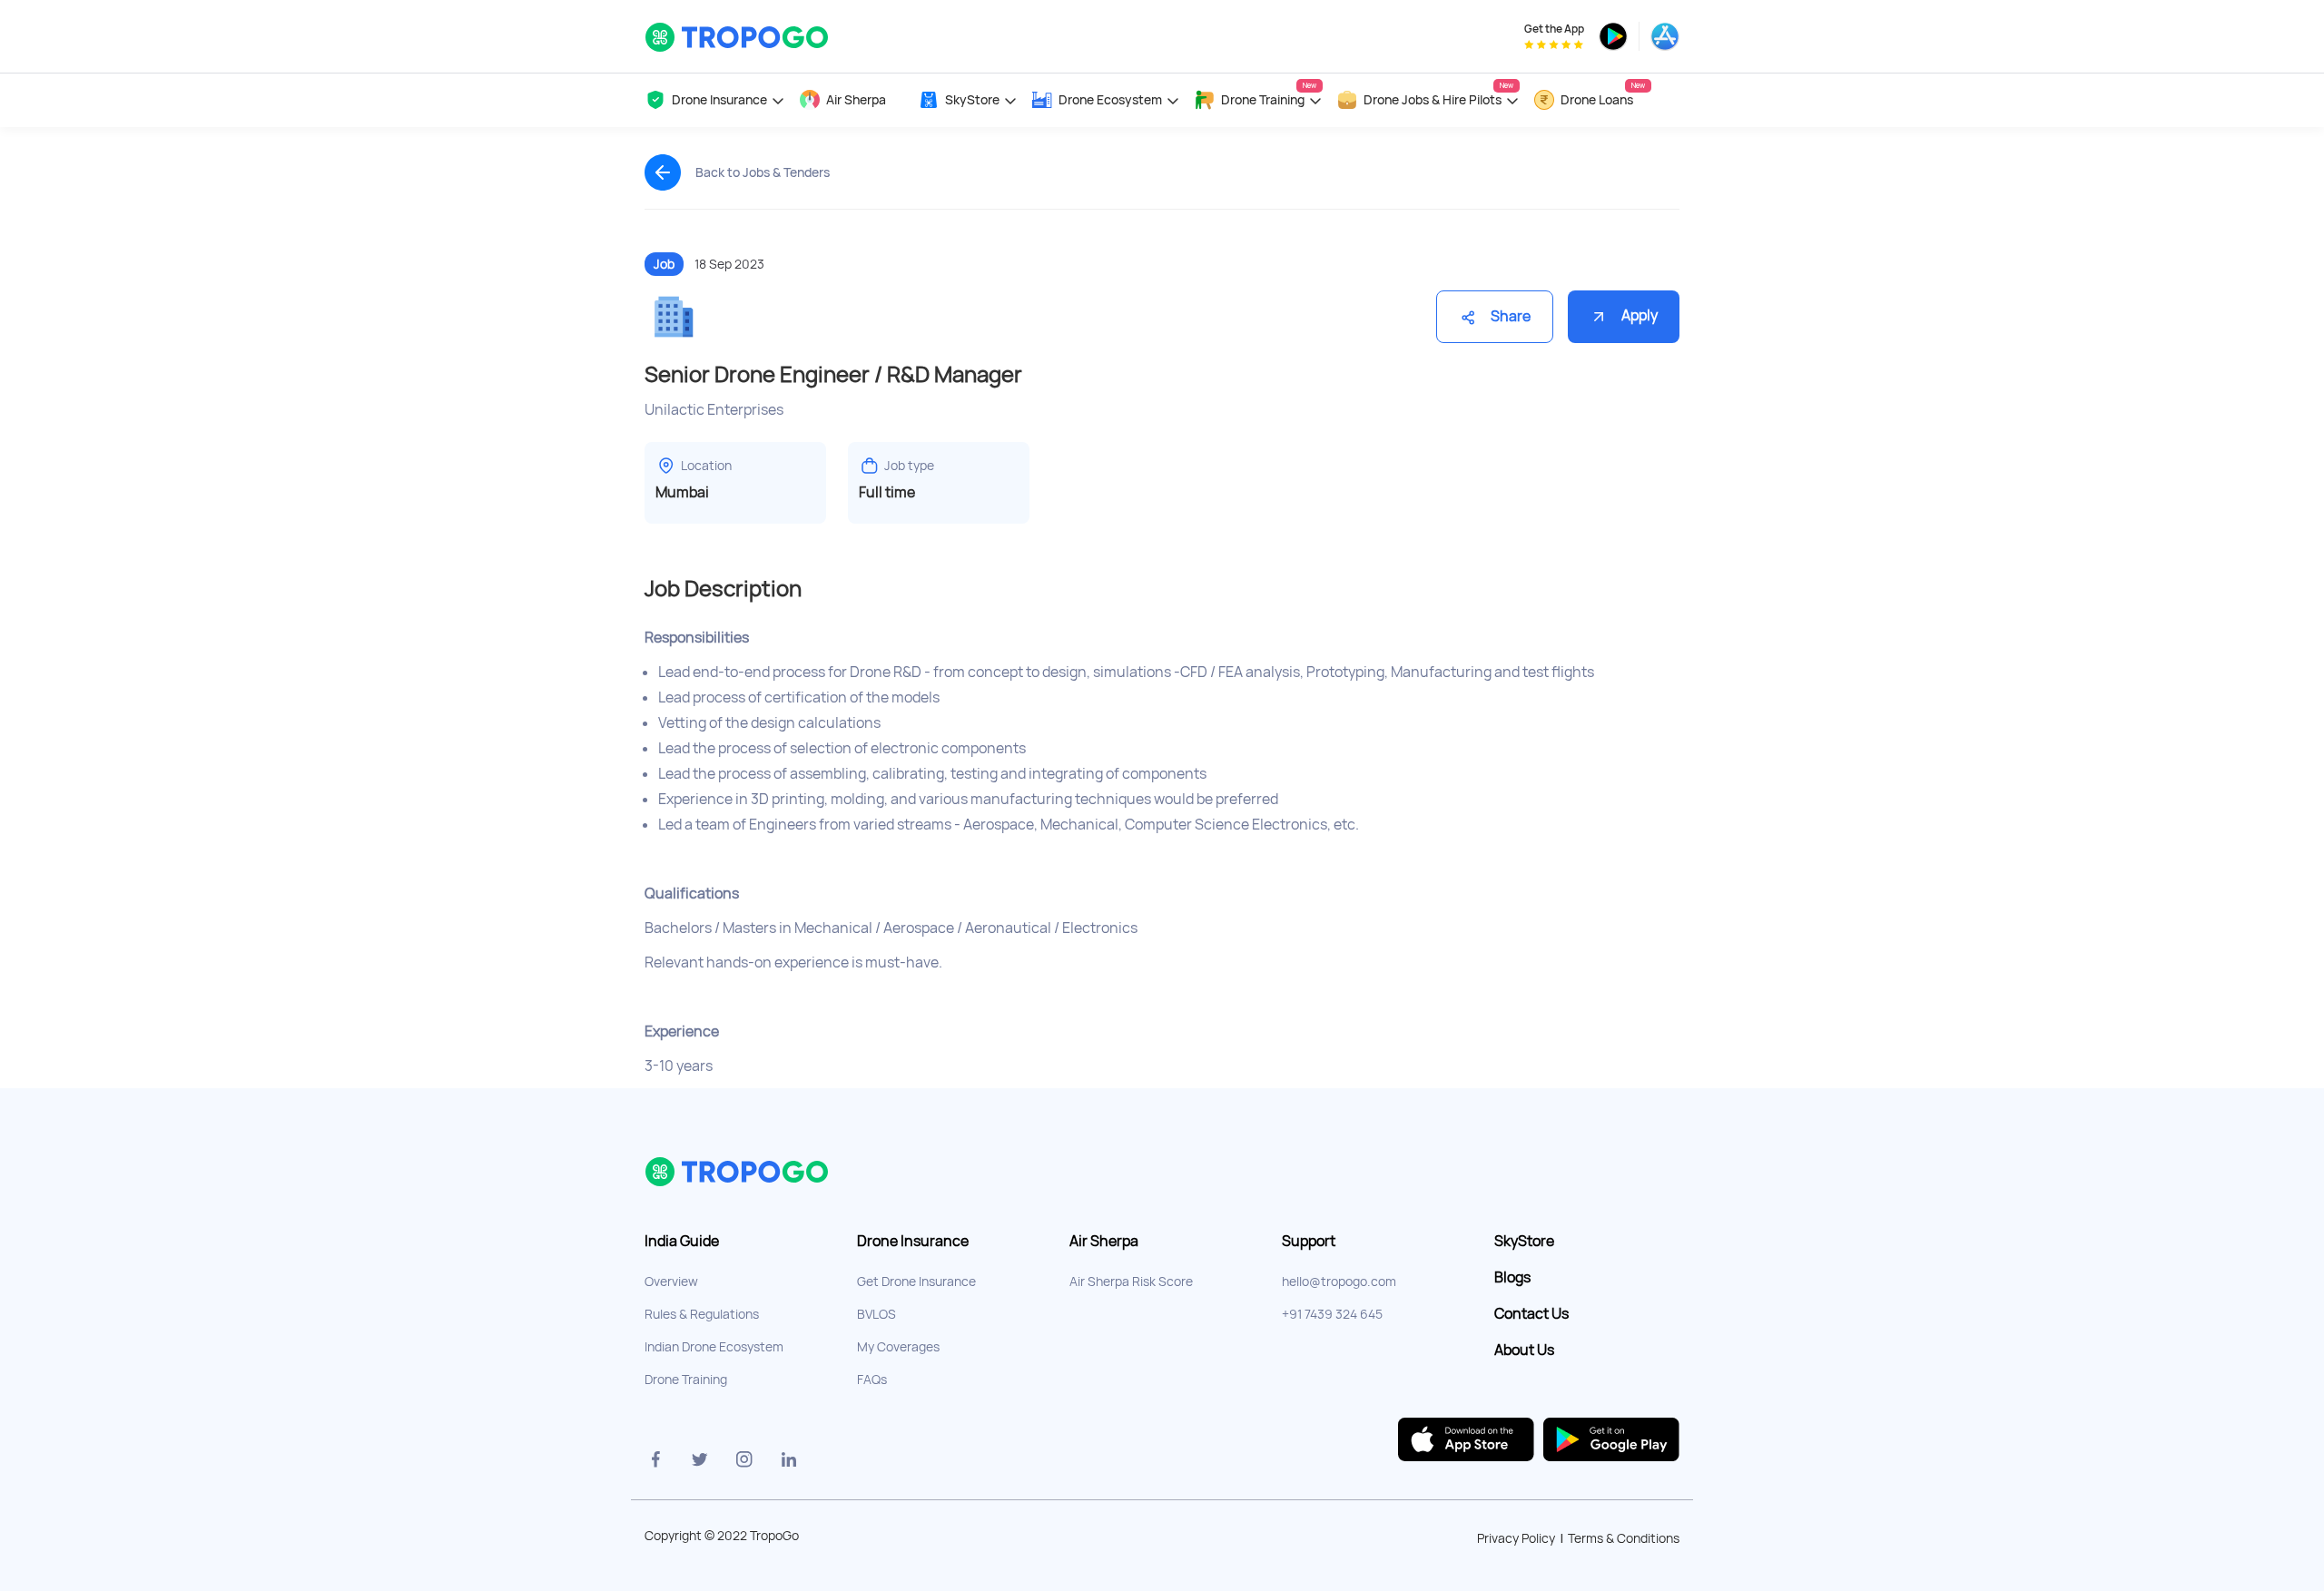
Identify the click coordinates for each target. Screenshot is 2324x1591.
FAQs (872, 1380)
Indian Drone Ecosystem (714, 1347)
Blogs (1512, 1278)
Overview (671, 1282)
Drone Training (686, 1380)
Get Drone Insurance (916, 1282)
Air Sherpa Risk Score (1131, 1282)
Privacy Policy (1516, 1538)
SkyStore (1524, 1242)
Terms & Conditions (1624, 1538)
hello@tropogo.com (1339, 1282)
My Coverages (898, 1347)
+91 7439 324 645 (1332, 1314)
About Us (1524, 1350)
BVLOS (876, 1314)
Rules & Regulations (702, 1314)
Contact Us (1531, 1314)
